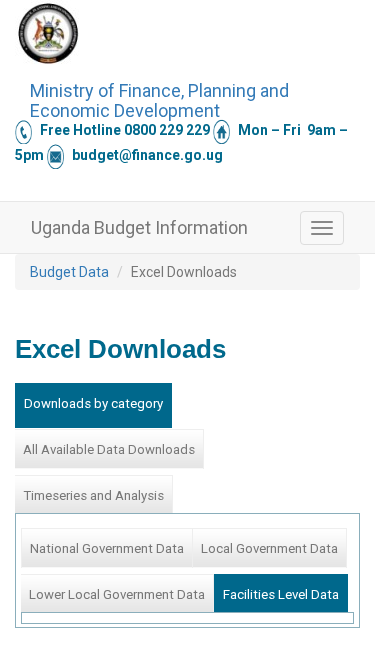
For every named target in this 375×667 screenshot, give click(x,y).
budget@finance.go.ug (147, 155)
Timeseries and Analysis (93, 495)
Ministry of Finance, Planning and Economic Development (159, 98)
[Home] (48, 33)
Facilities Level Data (281, 594)
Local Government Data (269, 548)
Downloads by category (93, 403)
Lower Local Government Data (117, 594)
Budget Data (69, 272)
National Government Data (107, 548)
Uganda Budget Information (139, 227)
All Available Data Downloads (109, 449)
